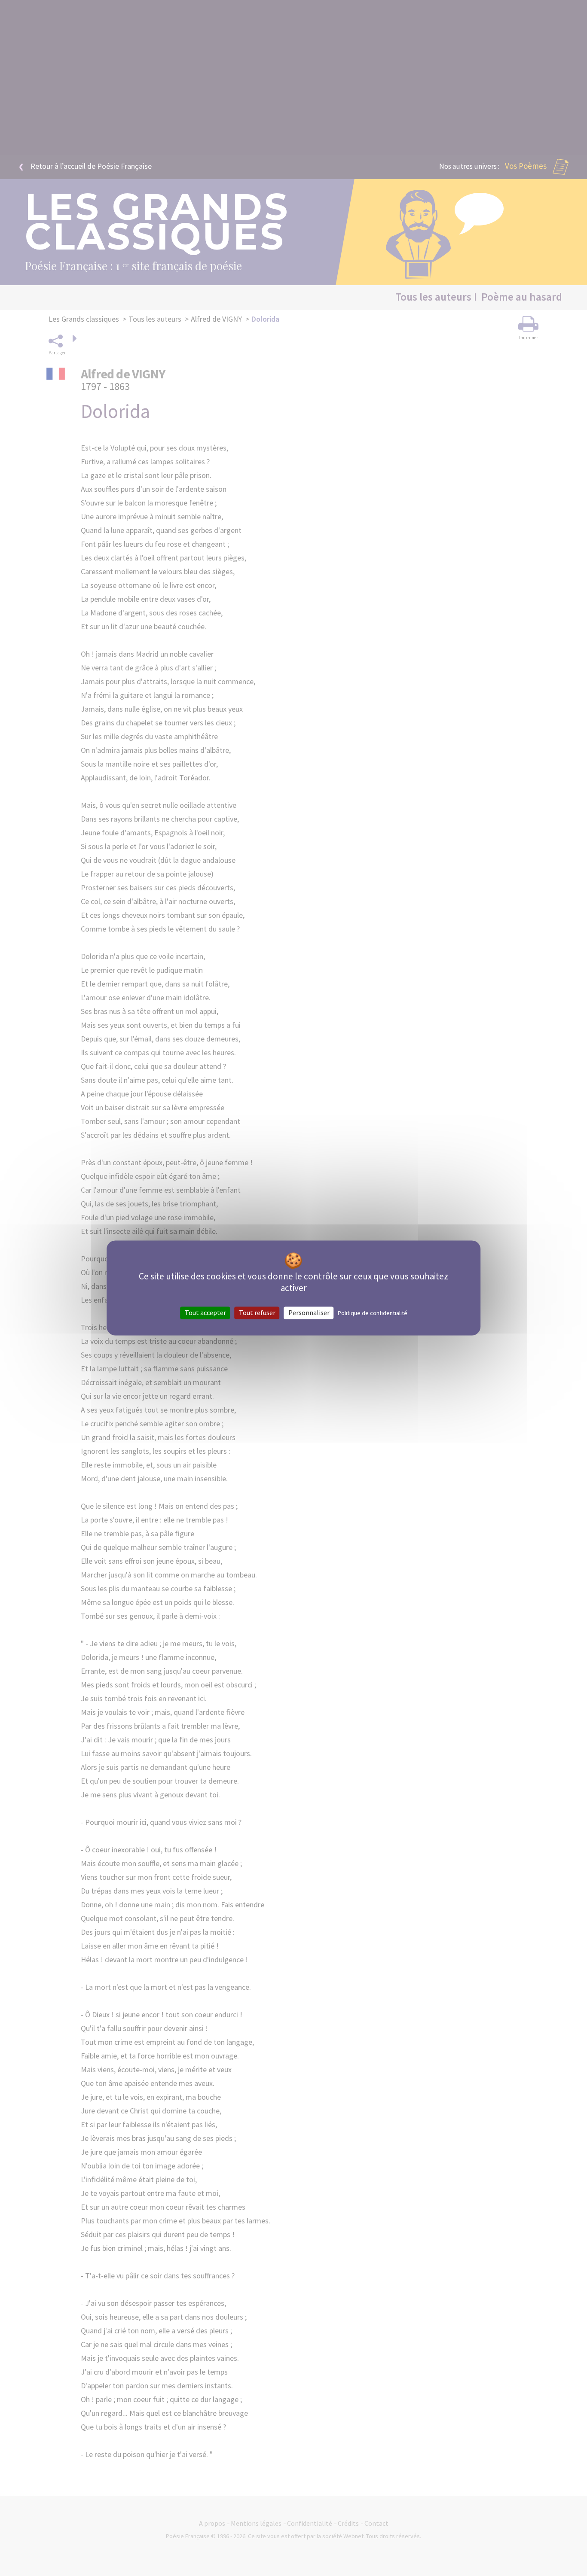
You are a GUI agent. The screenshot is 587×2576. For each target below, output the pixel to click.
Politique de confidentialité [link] (373, 1313)
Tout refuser (257, 1312)
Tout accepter (205, 1312)
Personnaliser (309, 1312)
